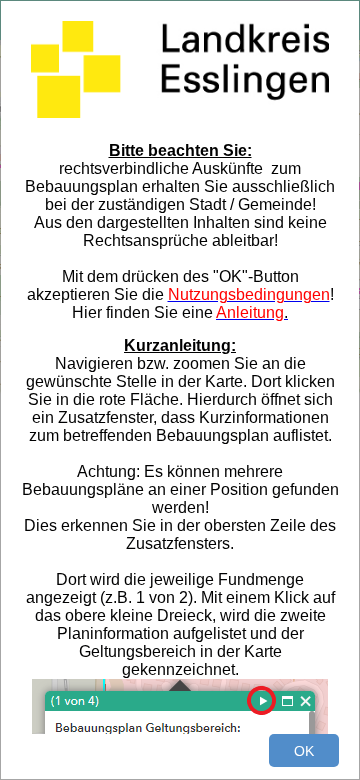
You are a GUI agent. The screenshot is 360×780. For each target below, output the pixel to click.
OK (304, 751)
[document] (180, 377)
